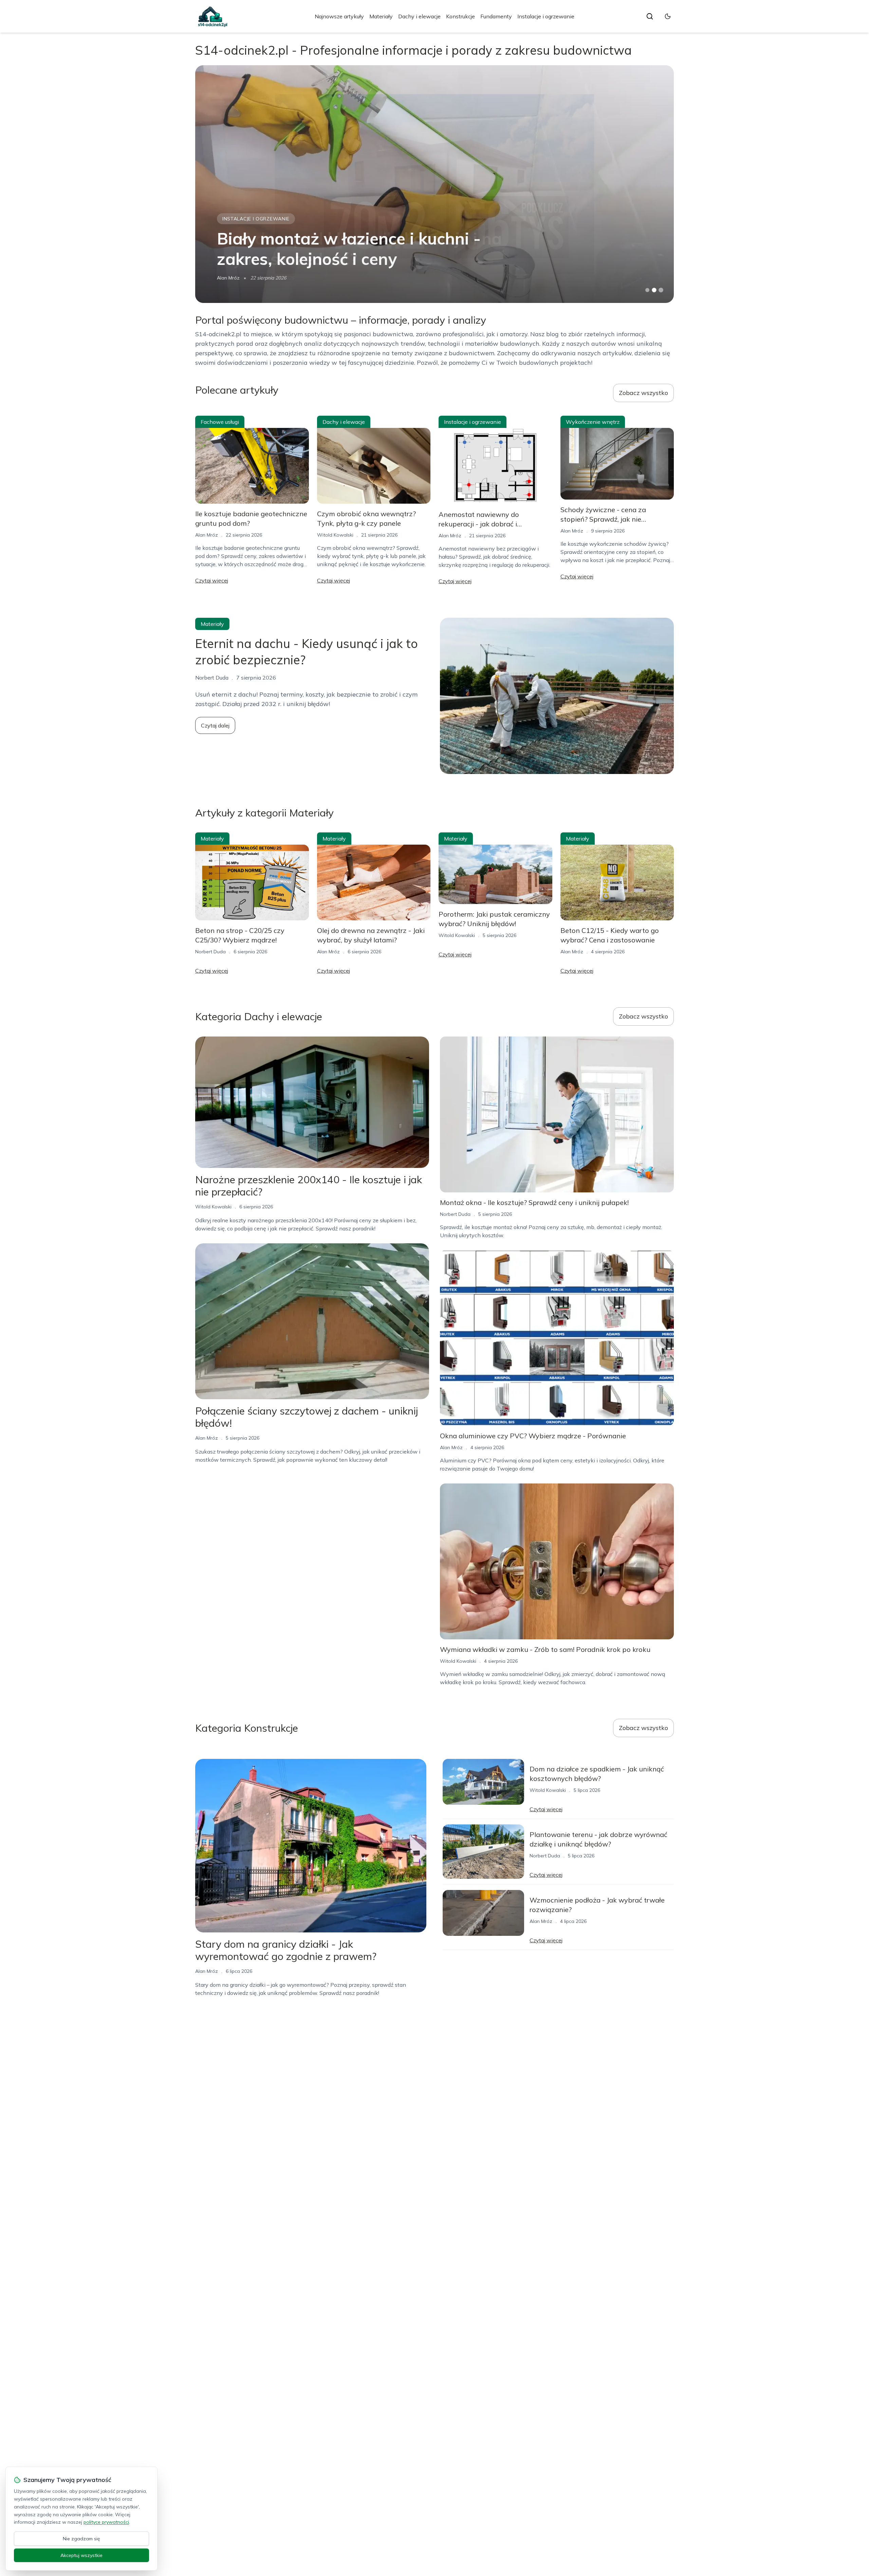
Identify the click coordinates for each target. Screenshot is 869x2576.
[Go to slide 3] (661, 290)
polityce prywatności (106, 2522)
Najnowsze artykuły (339, 16)
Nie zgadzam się (81, 2539)
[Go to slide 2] (654, 290)
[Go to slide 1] (647, 290)
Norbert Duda (232, 278)
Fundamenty (496, 16)
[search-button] (650, 16)
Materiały (381, 16)
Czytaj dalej (215, 725)
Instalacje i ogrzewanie (546, 16)
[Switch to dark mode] (668, 16)
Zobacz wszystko (643, 393)
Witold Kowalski (335, 535)
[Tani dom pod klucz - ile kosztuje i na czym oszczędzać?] (434, 184)
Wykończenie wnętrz (593, 422)
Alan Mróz (207, 535)
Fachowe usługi (220, 422)
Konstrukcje (460, 16)
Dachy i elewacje (419, 16)
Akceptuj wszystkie (81, 2555)
